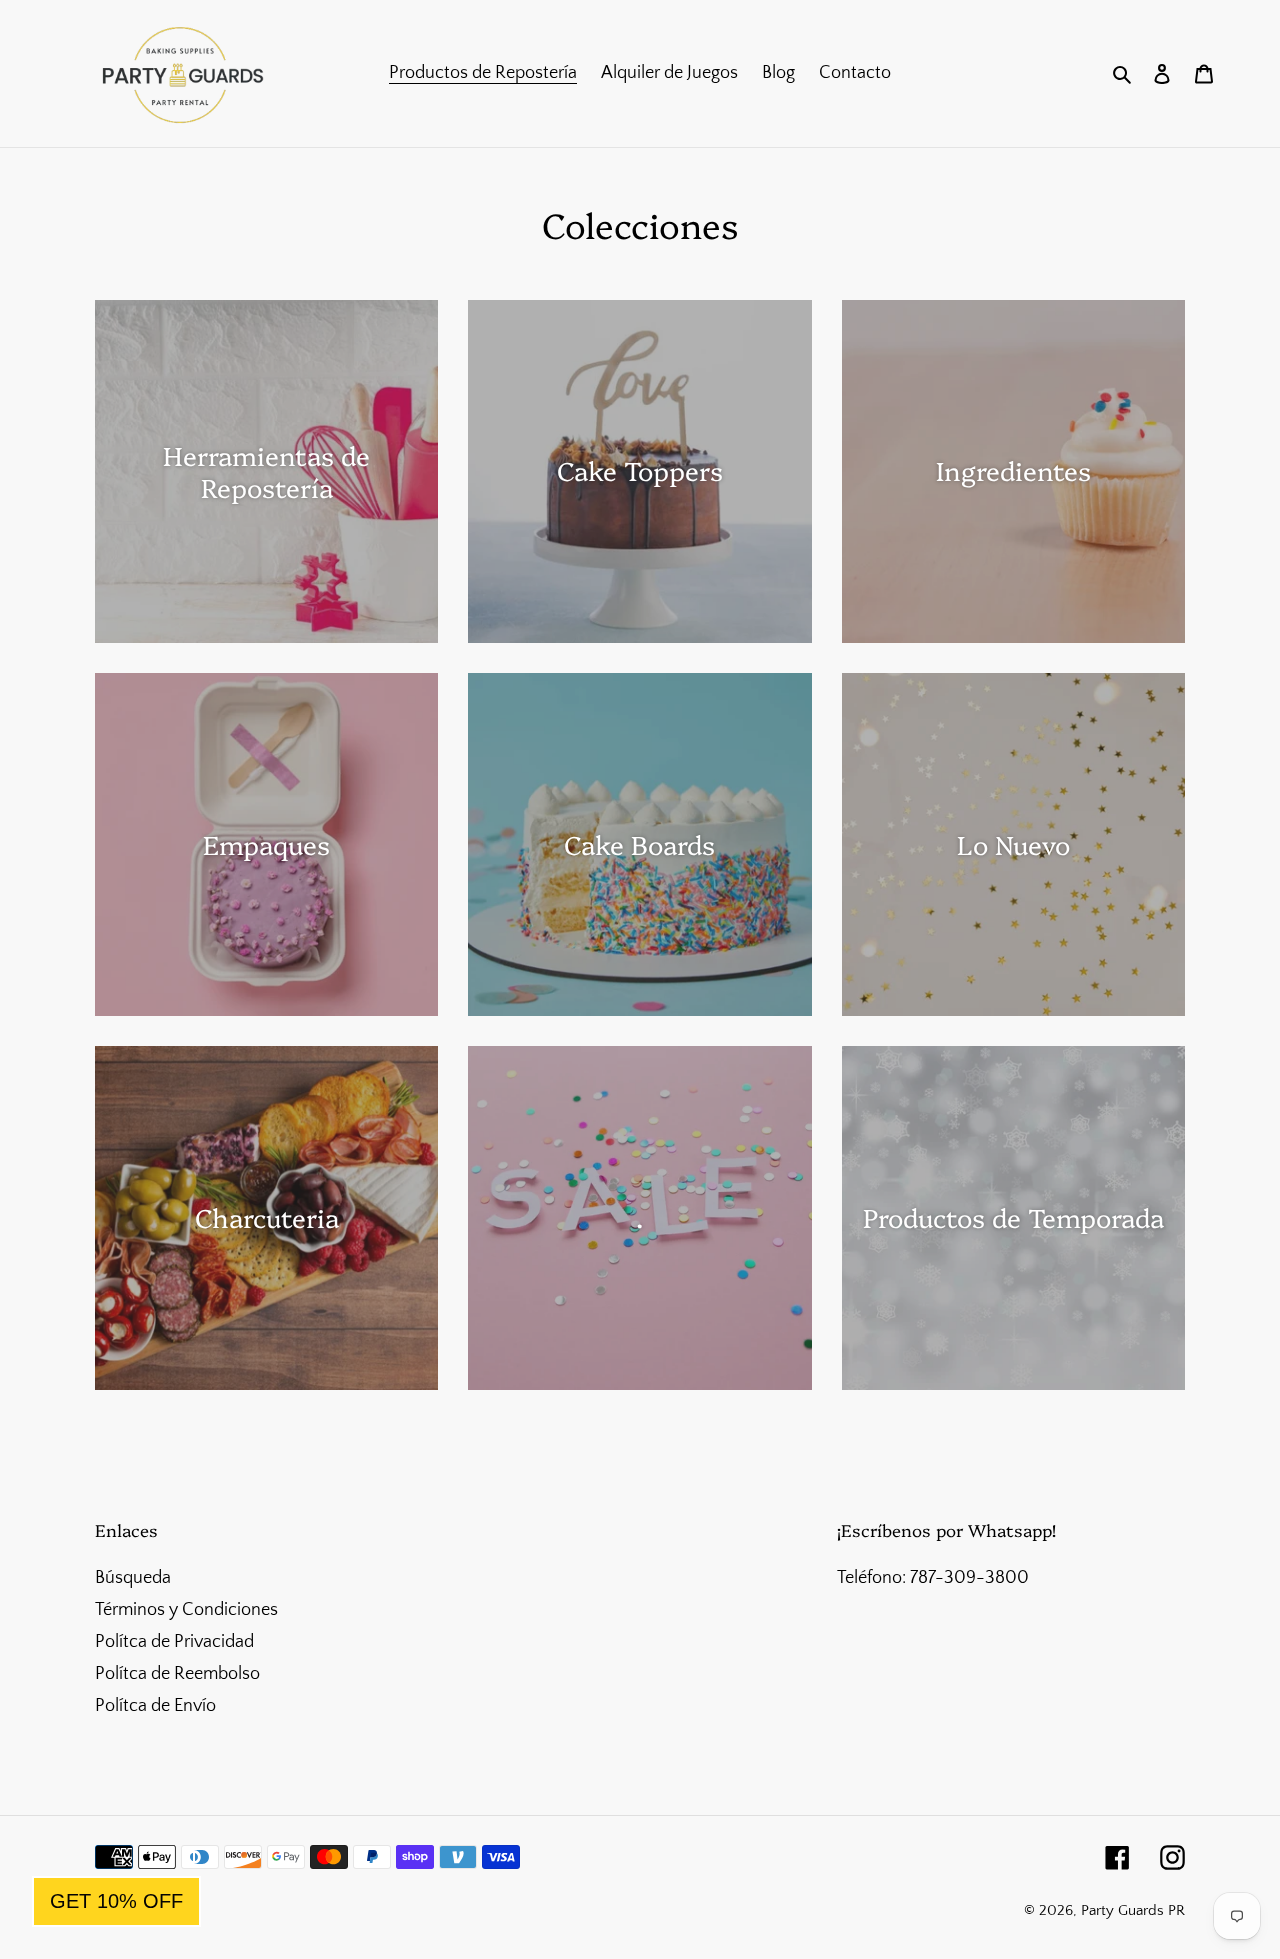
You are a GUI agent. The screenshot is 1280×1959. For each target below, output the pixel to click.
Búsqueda (133, 1578)
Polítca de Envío (155, 1706)
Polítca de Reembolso (177, 1674)
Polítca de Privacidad (174, 1642)
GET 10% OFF (116, 1901)
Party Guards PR (1133, 1910)
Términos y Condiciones (186, 1610)
